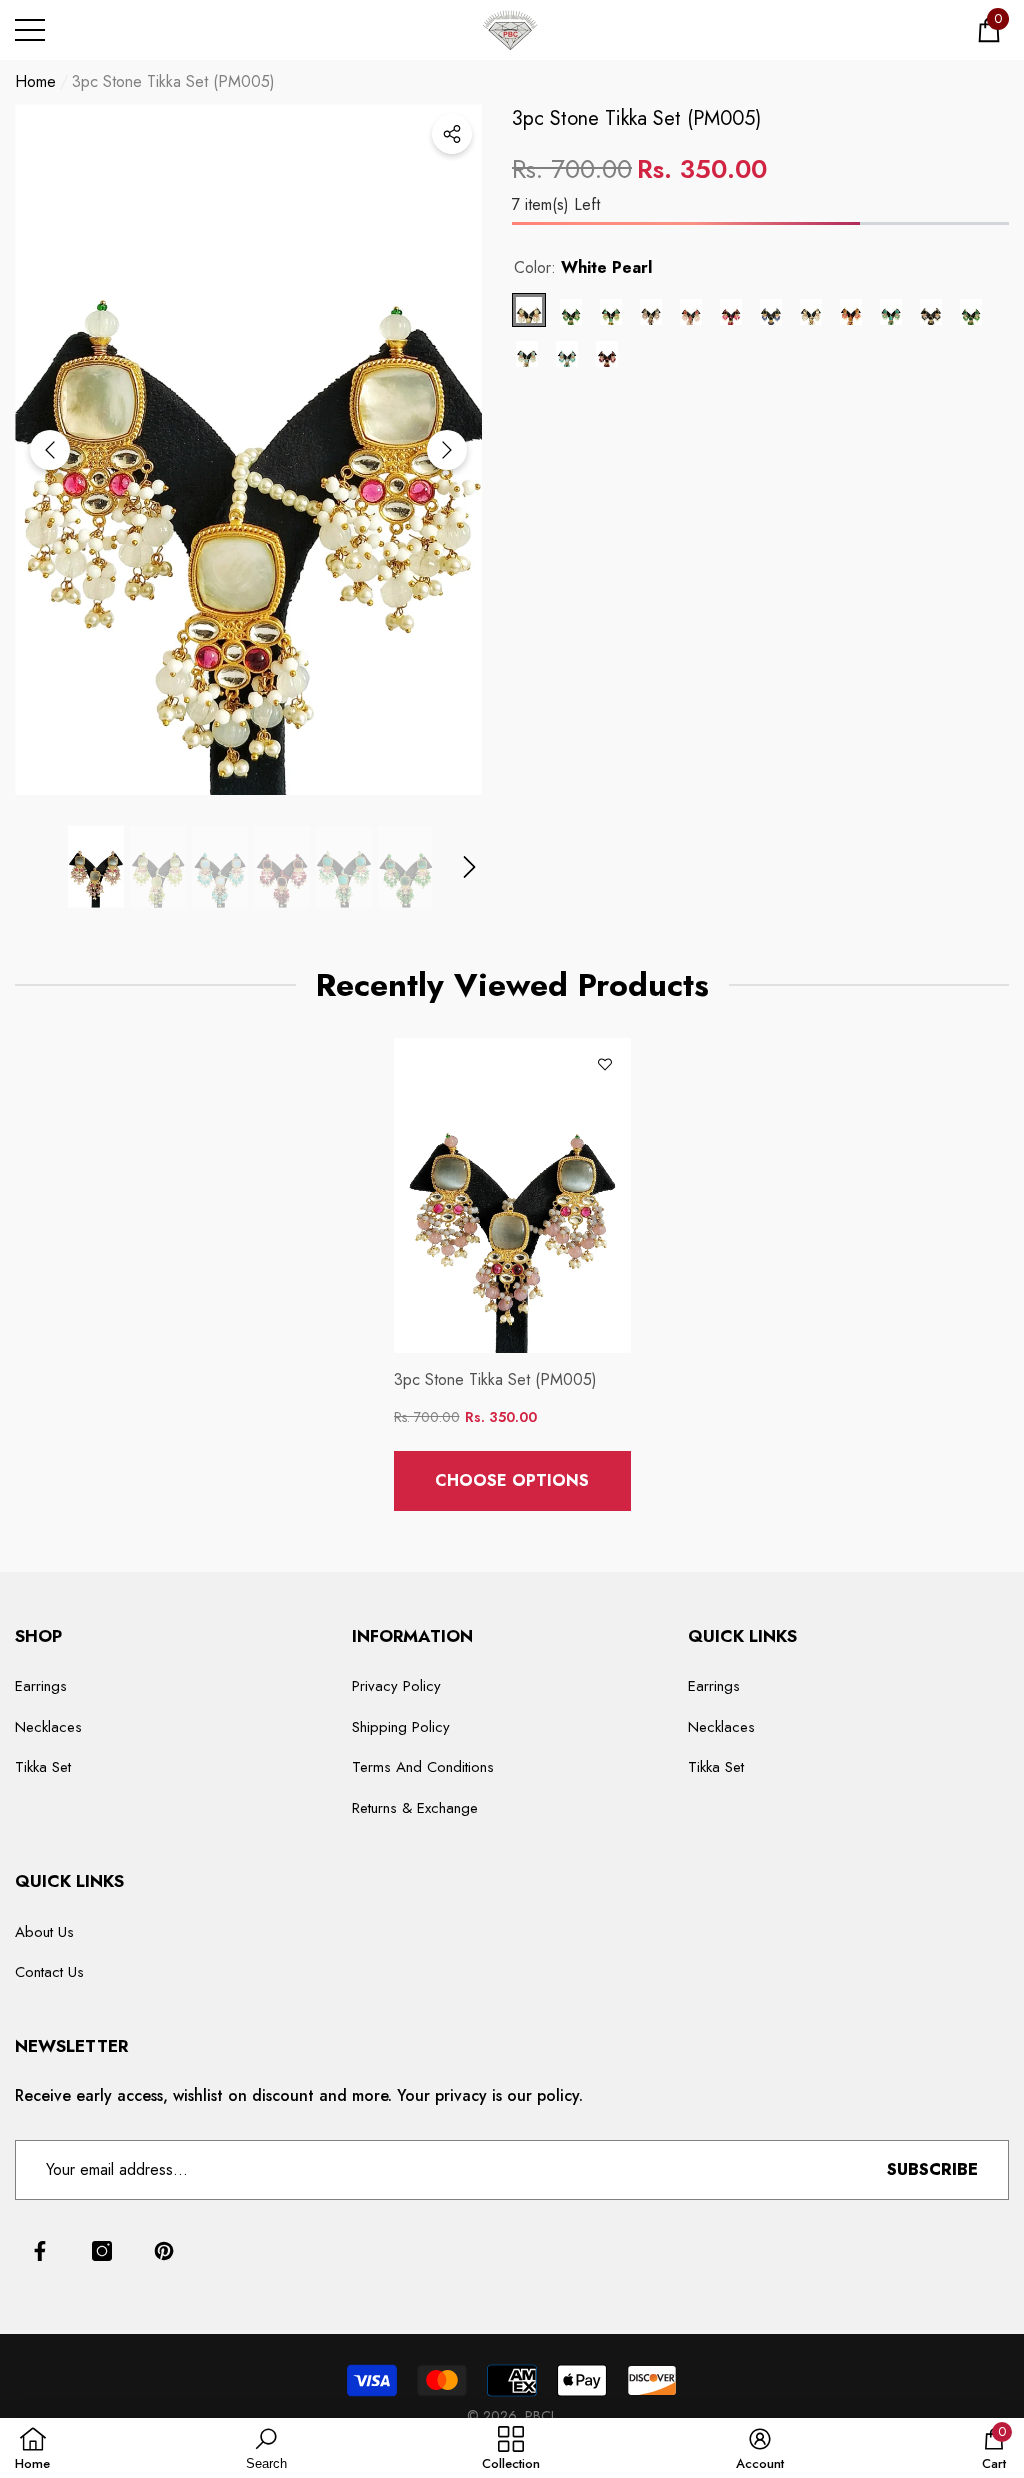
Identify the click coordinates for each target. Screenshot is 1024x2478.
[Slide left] (50, 450)
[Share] (452, 134)
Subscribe (932, 2169)
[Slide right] (447, 450)
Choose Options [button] (512, 1480)
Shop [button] (38, 1636)
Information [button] (412, 1636)
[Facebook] (40, 2251)
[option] (248, 449)
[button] (989, 30)
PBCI (539, 2416)
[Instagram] (102, 2251)
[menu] (30, 30)
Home (35, 81)
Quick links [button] (742, 1636)
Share (452, 134)
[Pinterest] (164, 2251)
